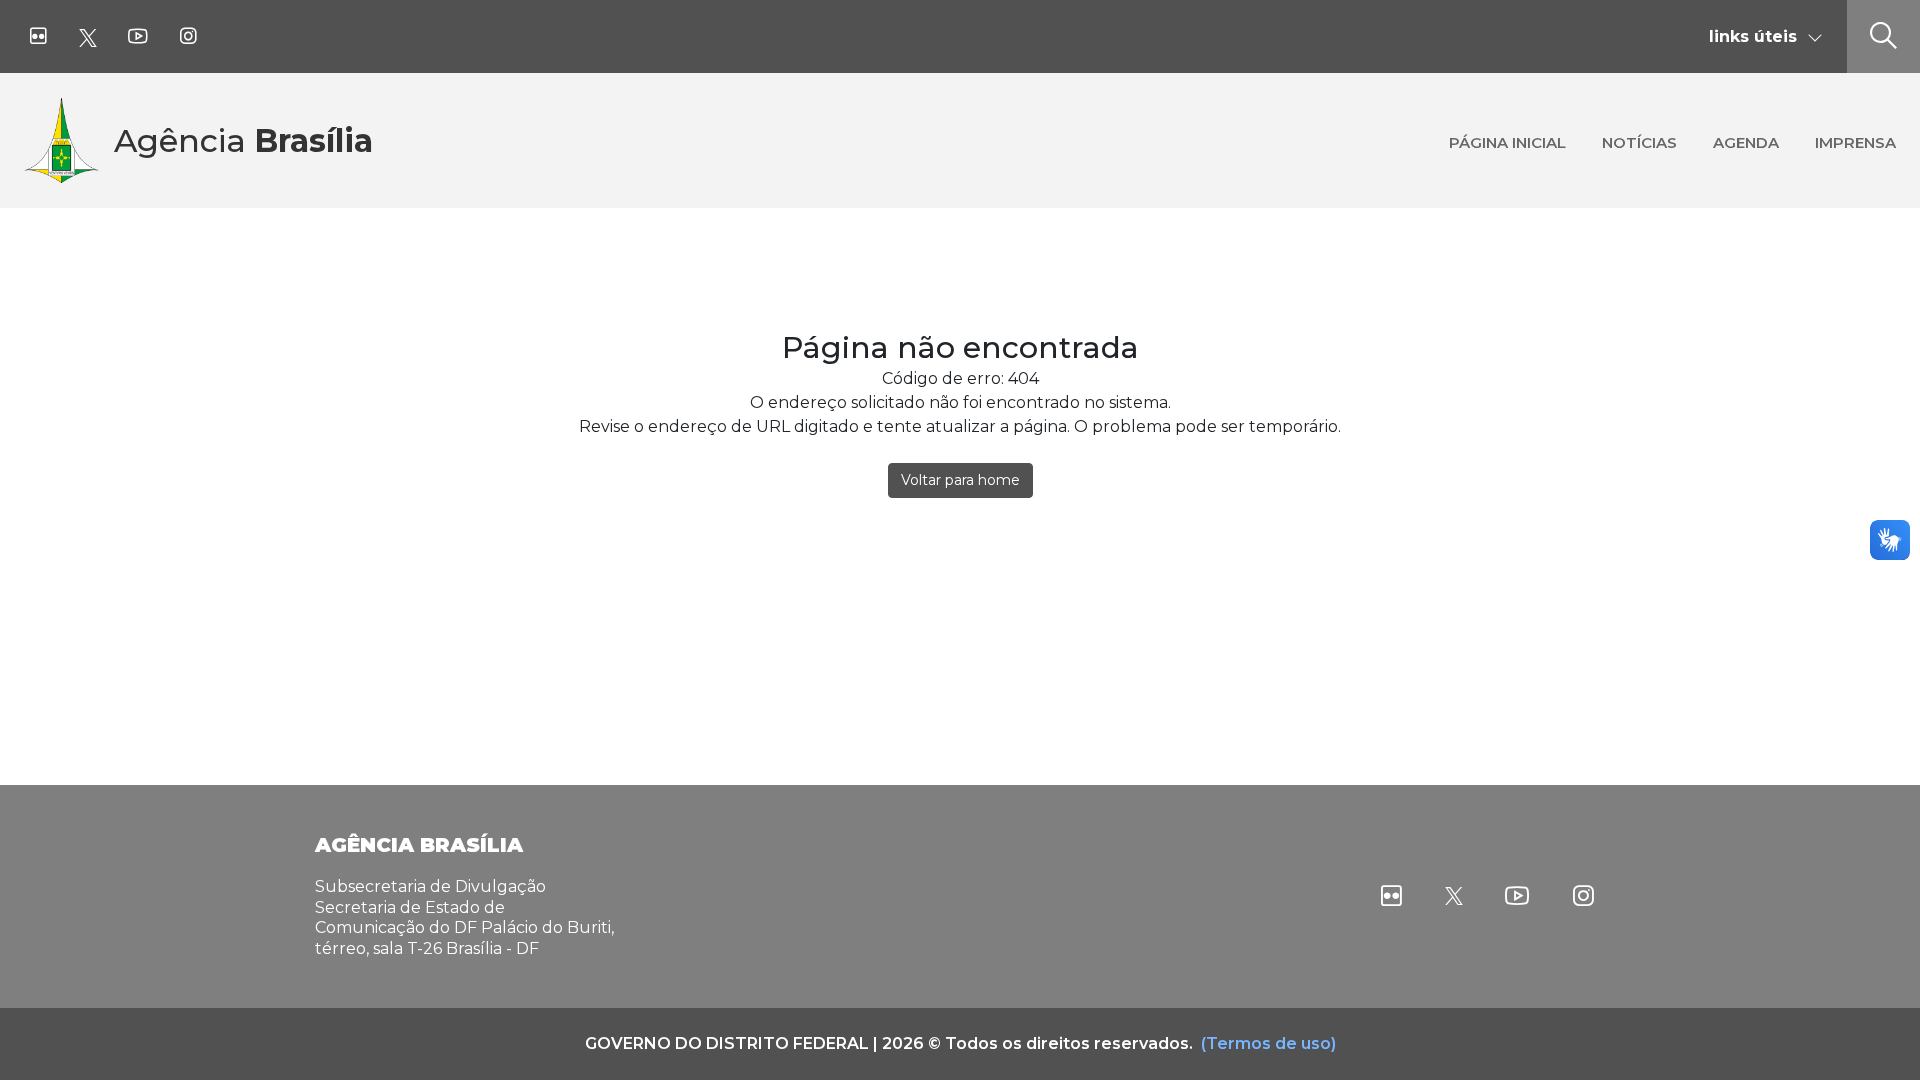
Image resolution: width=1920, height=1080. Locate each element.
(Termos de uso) (1268, 1043)
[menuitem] (1507, 140)
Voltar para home (960, 480)
